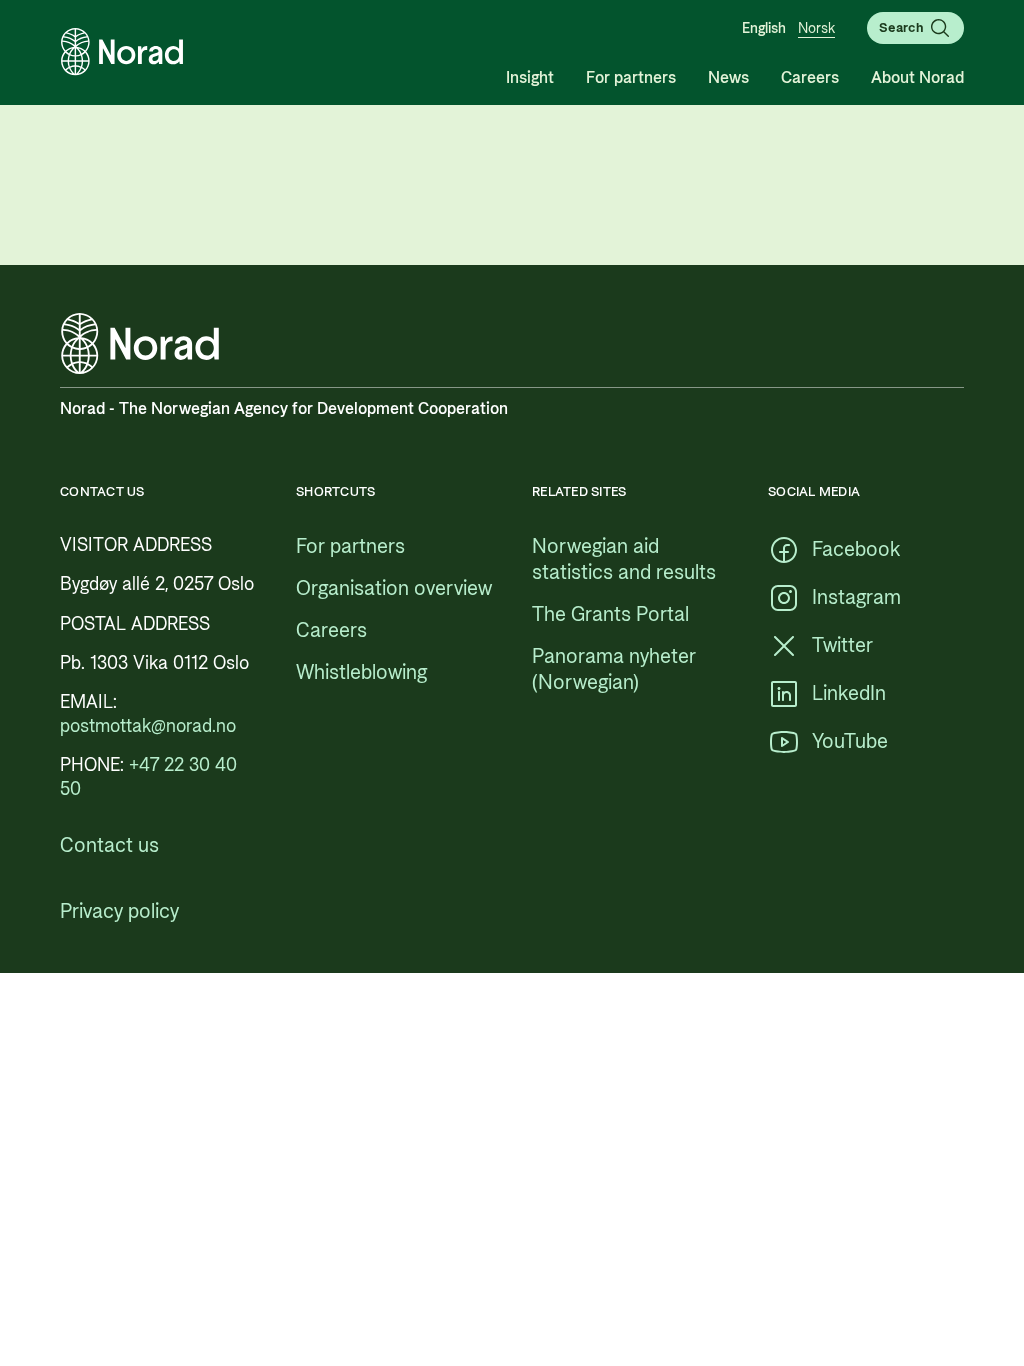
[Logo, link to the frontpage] (122, 52)
